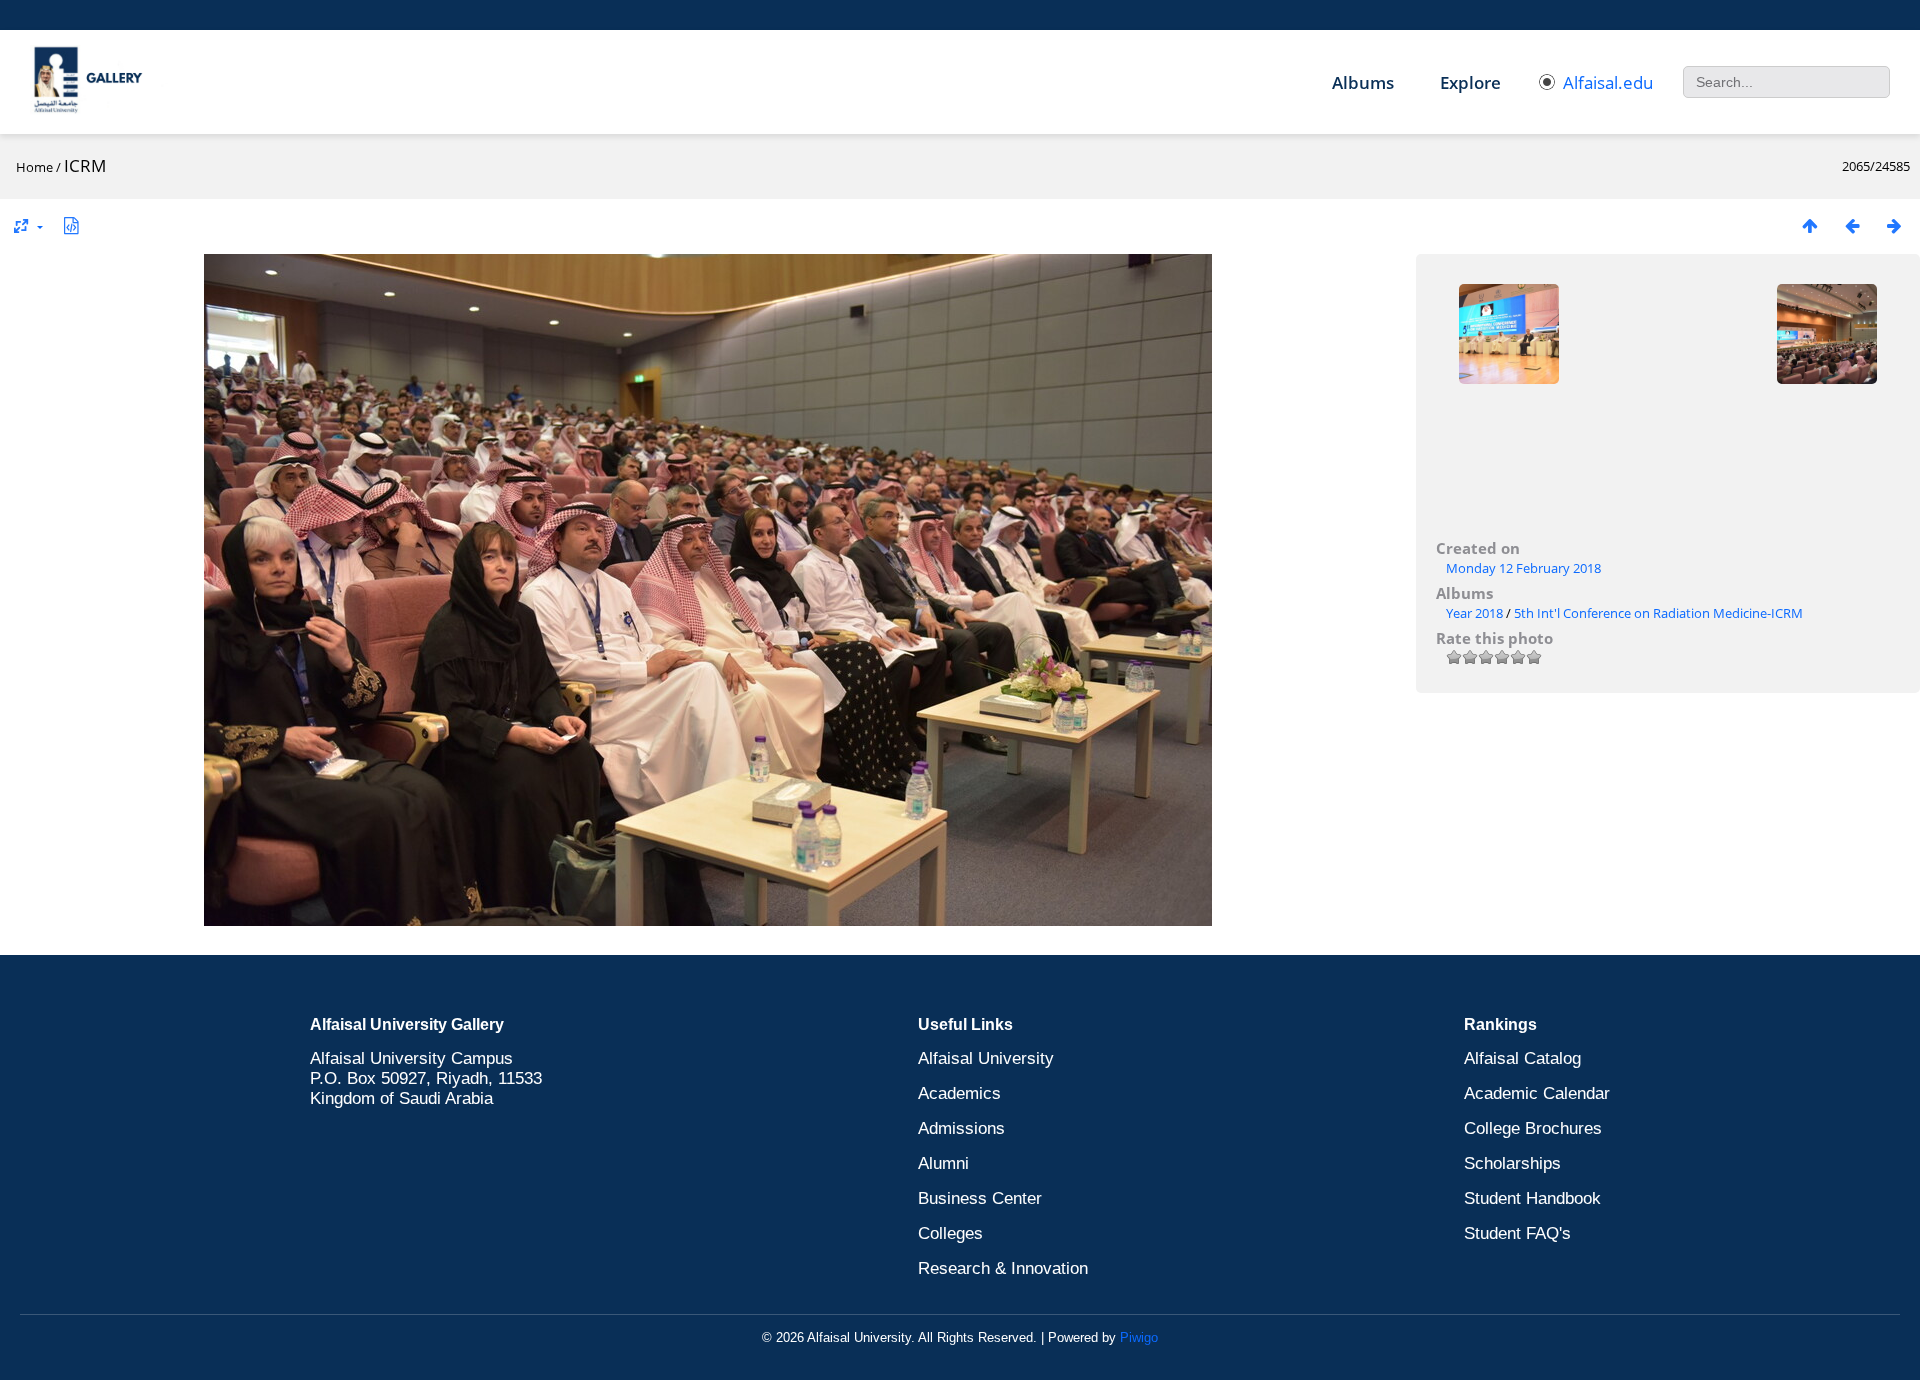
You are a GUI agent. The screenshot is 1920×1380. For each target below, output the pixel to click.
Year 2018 (1474, 613)
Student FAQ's (1517, 1233)
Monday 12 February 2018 (1523, 568)
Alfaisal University (986, 1058)
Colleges (950, 1233)
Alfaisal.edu (1608, 82)
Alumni (943, 1163)
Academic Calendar (1537, 1093)
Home (34, 167)
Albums (1363, 82)
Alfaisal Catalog (1522, 1058)
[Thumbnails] (1810, 225)
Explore (1470, 82)
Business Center (980, 1198)
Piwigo (1139, 1337)
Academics (959, 1093)
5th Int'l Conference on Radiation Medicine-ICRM (1658, 613)
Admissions (961, 1128)
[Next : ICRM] (1894, 225)
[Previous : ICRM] (1852, 225)
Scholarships (1512, 1163)
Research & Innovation (1003, 1268)
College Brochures (1533, 1128)
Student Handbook (1532, 1198)
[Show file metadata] (71, 225)
